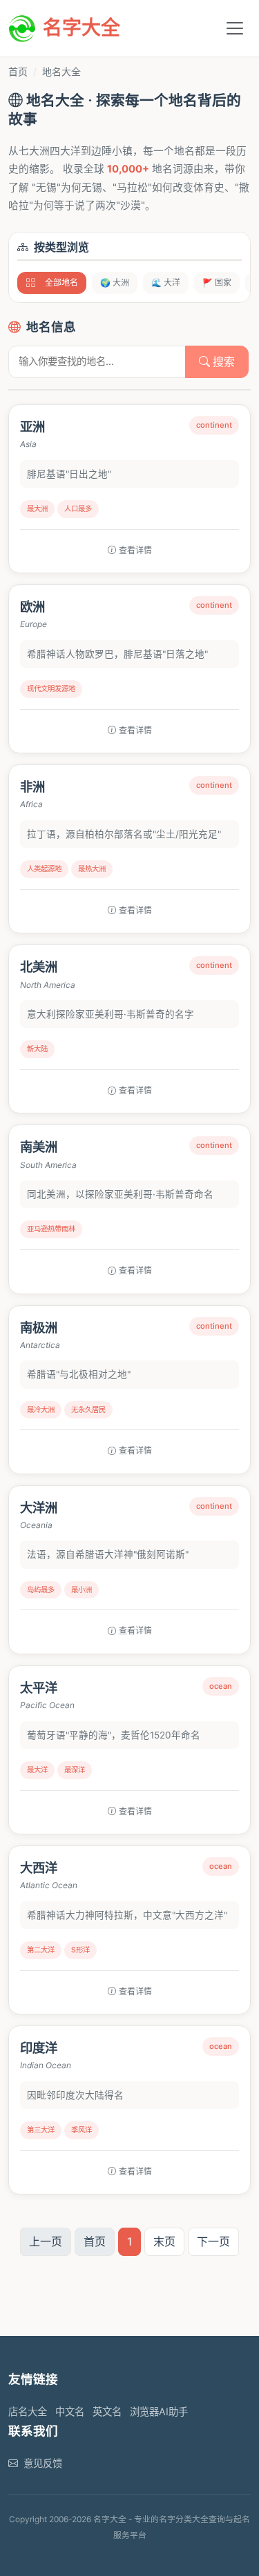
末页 (164, 2241)
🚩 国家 (217, 283)
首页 (18, 71)
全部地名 (61, 283)
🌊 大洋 (166, 283)
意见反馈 (43, 2463)
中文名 (70, 2411)
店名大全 (28, 2411)
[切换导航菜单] (235, 28)
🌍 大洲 (115, 283)
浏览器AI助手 (159, 2411)
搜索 (222, 361)
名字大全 (81, 28)
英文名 (107, 2411)
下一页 (213, 2241)
